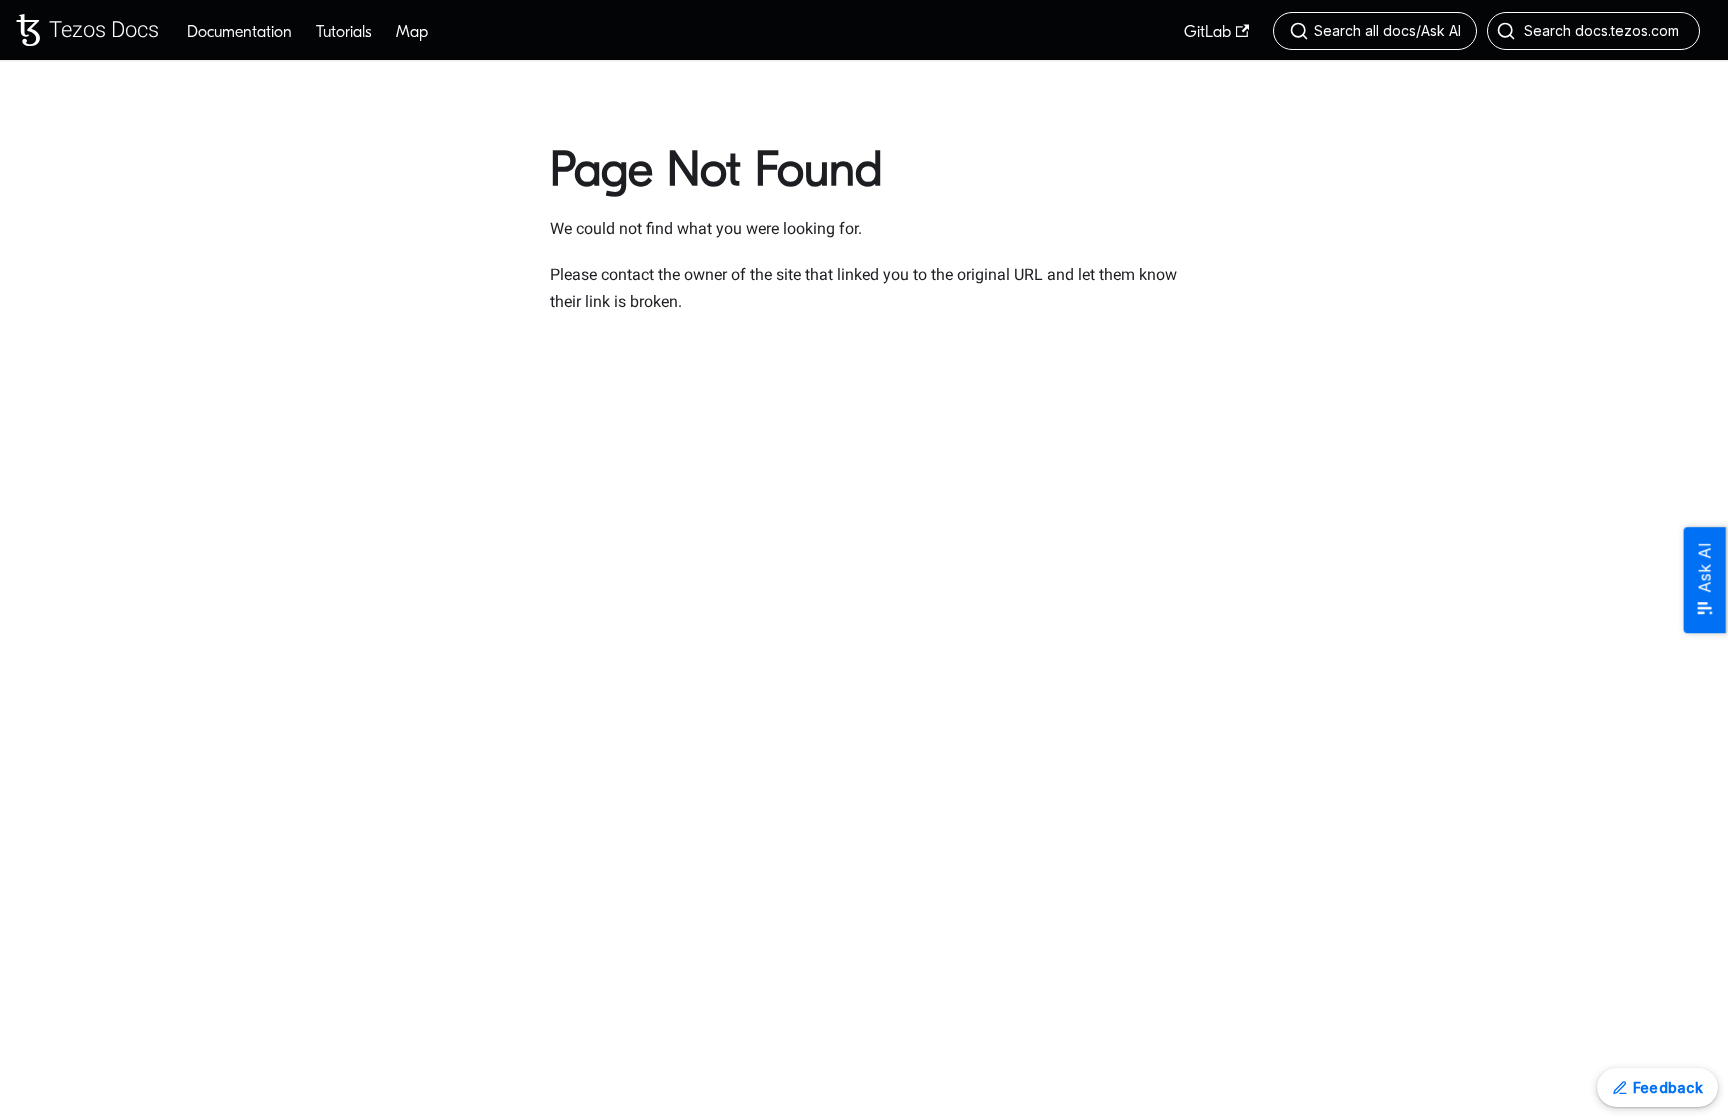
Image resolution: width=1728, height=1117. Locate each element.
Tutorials (344, 32)
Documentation (239, 32)
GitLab (1207, 32)
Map (412, 32)
